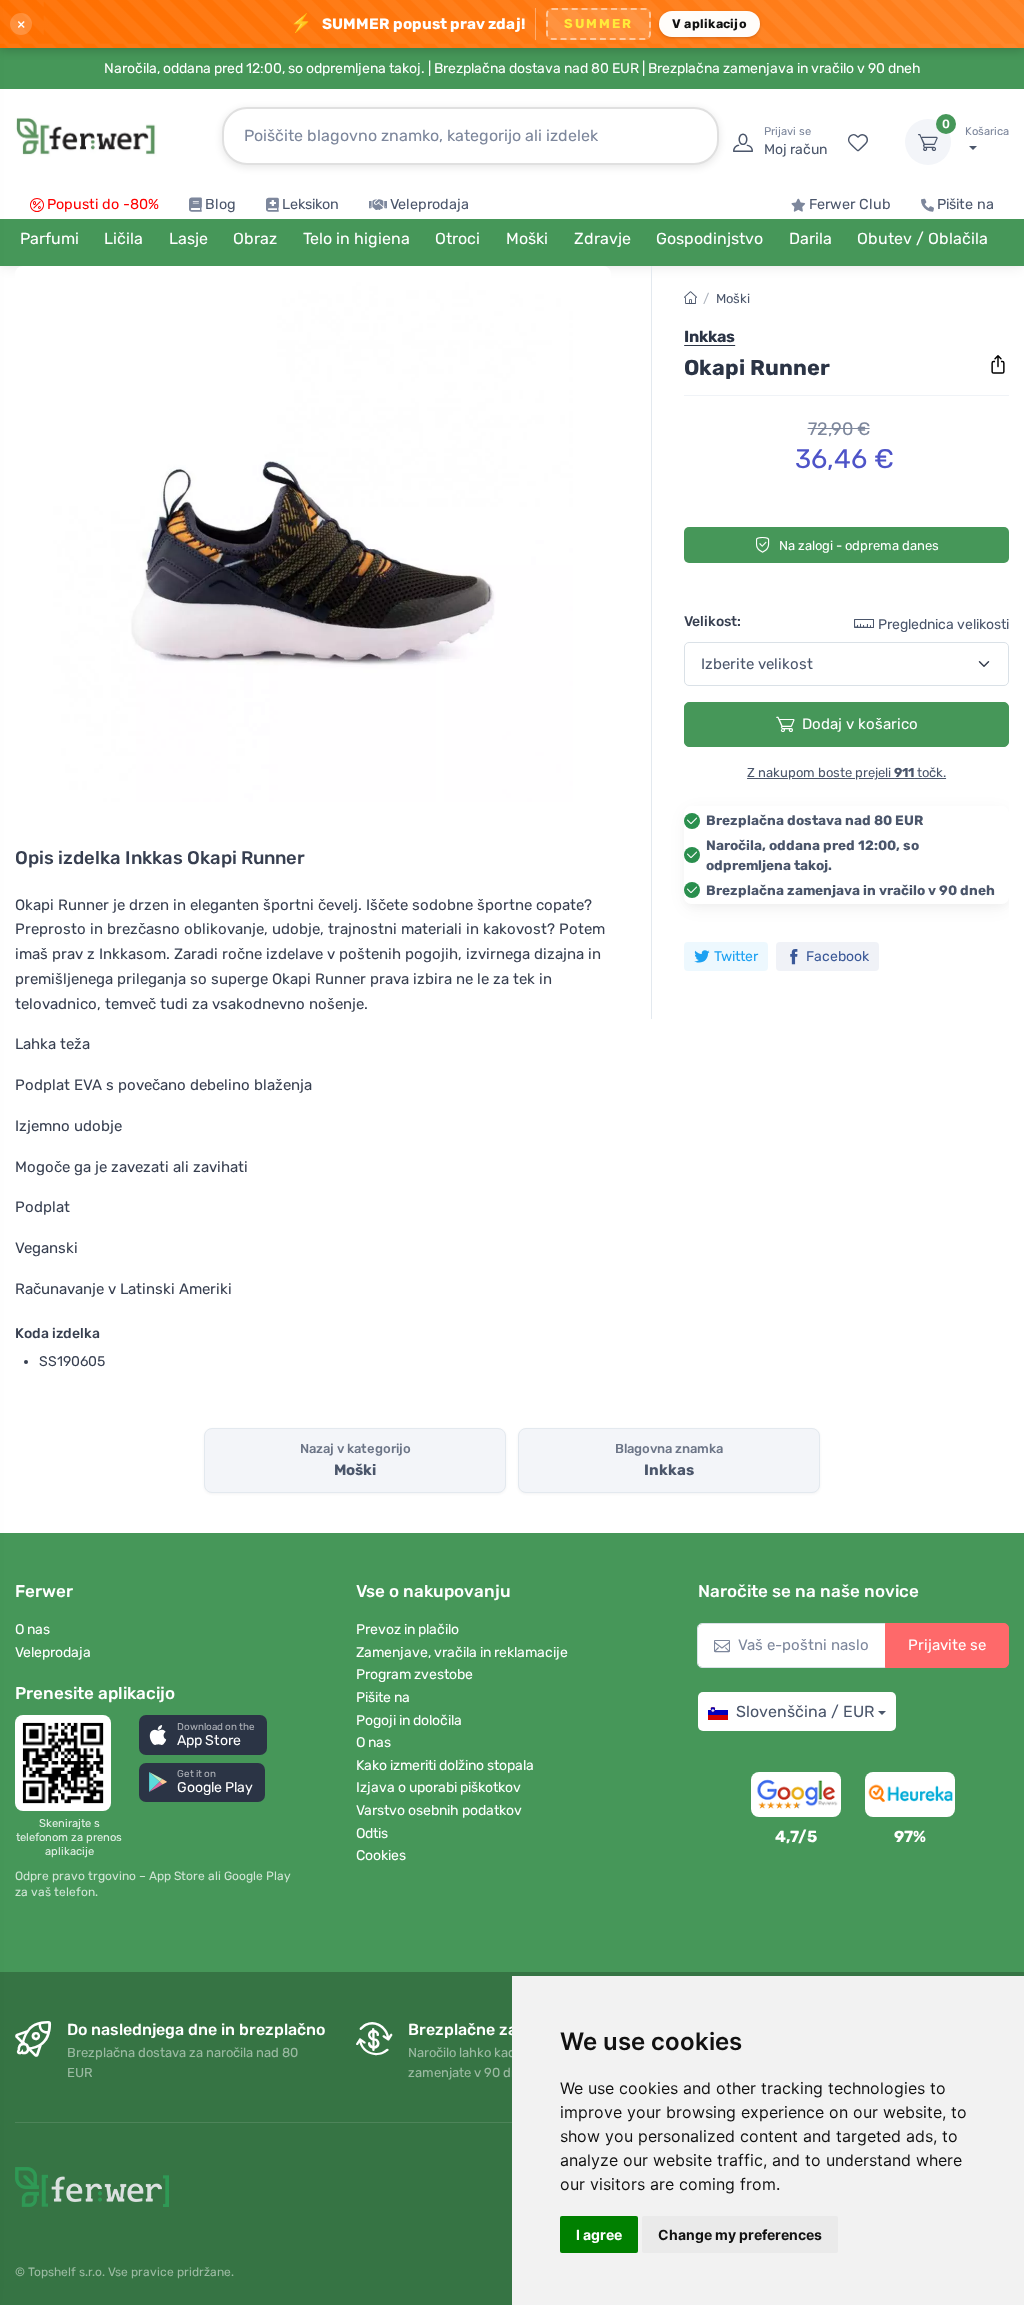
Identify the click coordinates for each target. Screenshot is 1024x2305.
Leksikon (310, 204)
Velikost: (712, 621)
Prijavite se (947, 1645)
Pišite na (965, 204)
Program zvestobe (414, 1674)
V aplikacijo (709, 23)
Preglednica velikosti (943, 624)
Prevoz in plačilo (407, 1629)
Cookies (381, 1855)
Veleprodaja (429, 204)
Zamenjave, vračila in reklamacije (462, 1652)
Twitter (736, 956)
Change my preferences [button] (740, 2234)
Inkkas (709, 336)
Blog (220, 204)
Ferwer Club (850, 204)
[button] (203, 1734)
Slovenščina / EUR (805, 1711)
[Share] (998, 365)
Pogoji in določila (409, 1720)
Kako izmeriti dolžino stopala (445, 1765)
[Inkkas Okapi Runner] (313, 542)
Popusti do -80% (103, 204)
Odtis (372, 1833)
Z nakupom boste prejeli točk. (846, 772)
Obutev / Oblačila (922, 238)
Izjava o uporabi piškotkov (438, 1787)
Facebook (837, 956)
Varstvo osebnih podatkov (439, 1810)
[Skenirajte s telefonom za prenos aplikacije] (69, 1763)
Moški (733, 298)
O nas (32, 1629)
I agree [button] (599, 2234)
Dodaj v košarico (860, 724)
